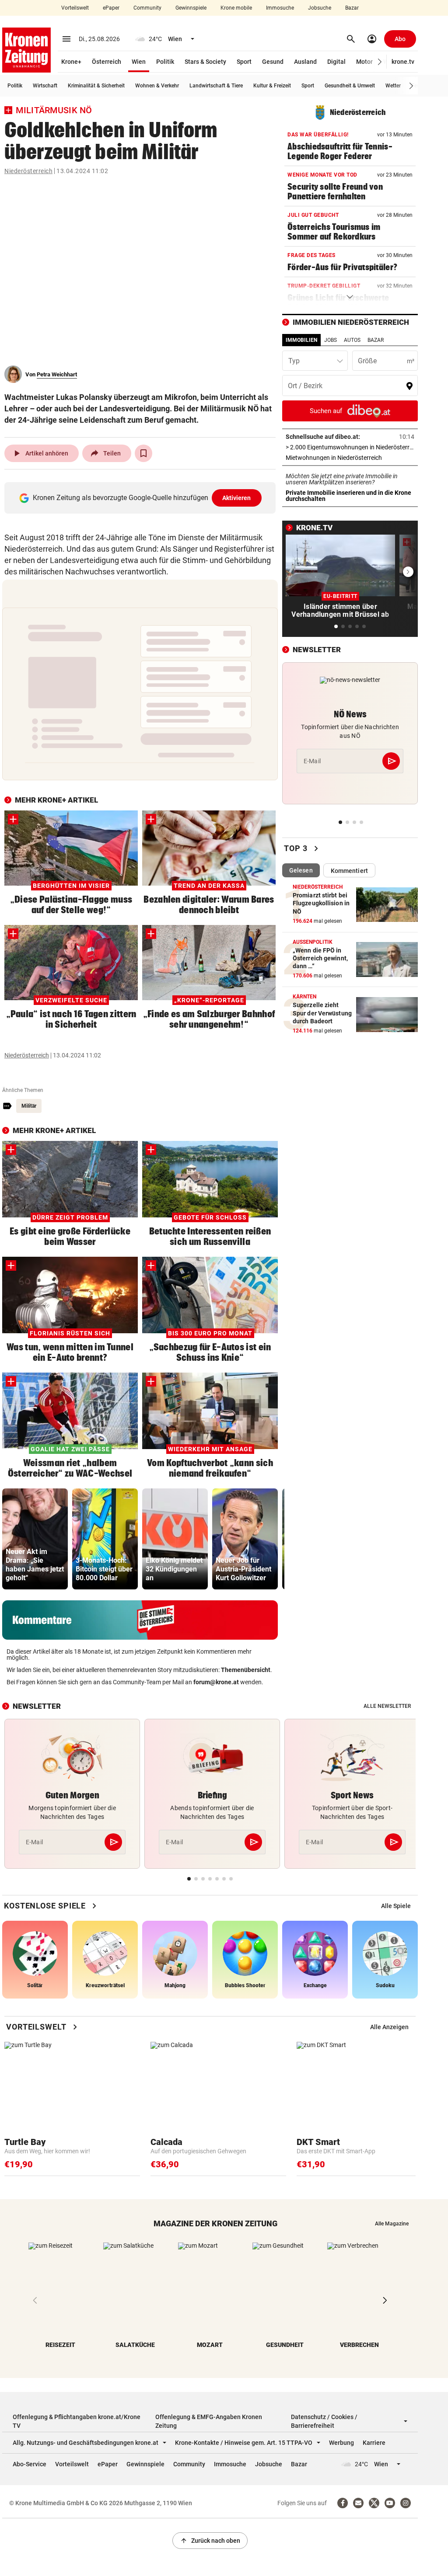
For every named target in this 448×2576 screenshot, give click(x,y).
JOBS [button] (331, 340)
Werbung (341, 2443)
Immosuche (280, 8)
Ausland (305, 62)
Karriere (374, 2443)
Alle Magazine (392, 2224)
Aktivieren (237, 498)
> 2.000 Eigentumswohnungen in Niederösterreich (350, 447)
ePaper (111, 8)
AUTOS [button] (352, 340)
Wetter (393, 86)
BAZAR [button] (376, 340)
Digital (336, 62)
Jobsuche (320, 8)
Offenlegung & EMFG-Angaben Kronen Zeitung (209, 2421)
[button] (380, 62)
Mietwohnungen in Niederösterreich (350, 458)
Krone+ (71, 62)
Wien (139, 62)
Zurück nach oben (210, 2541)
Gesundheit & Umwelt (350, 86)
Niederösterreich (28, 171)
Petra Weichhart (57, 374)
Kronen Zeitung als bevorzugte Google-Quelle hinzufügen (142, 498)
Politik (165, 62)
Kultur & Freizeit (272, 86)
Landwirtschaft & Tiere (216, 86)
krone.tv (403, 62)
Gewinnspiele (191, 8)
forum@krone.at (216, 1682)
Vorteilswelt (75, 8)
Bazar (352, 8)
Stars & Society (205, 62)
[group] (35, 1539)
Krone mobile (236, 8)
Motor (364, 62)
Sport (244, 62)
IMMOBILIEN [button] (301, 340)
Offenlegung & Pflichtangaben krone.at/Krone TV (77, 2421)
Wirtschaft (45, 86)
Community (147, 8)
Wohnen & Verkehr (157, 86)
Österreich (107, 62)
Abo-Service (30, 2464)
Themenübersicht (246, 1670)
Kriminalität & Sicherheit (96, 86)
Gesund (273, 62)
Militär (29, 1106)
